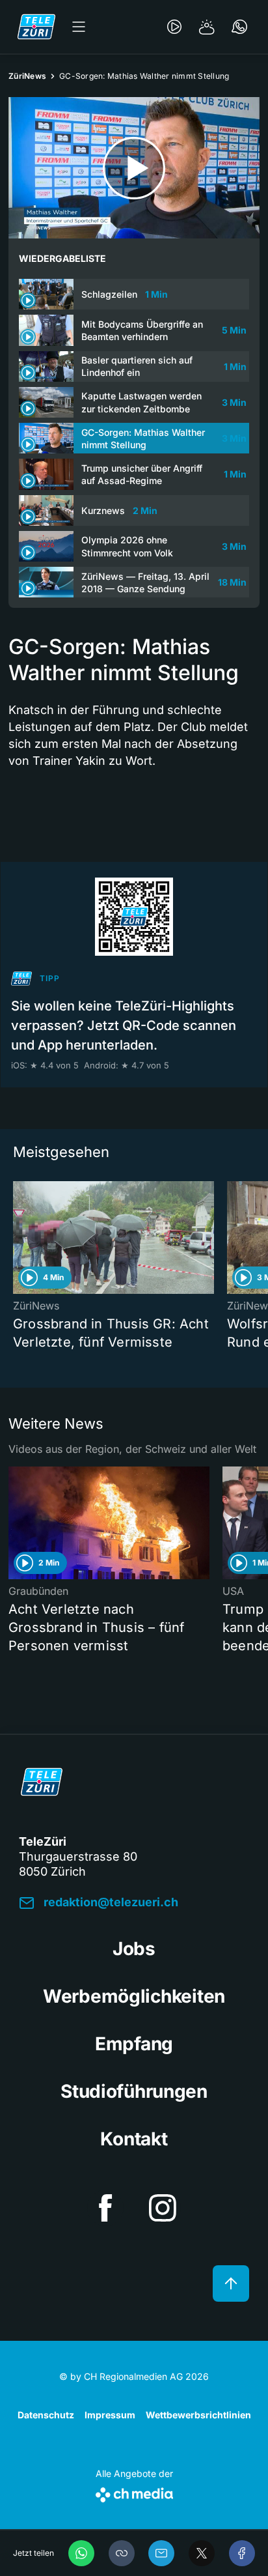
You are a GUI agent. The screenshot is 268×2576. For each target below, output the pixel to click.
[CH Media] (134, 2492)
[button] (122, 2553)
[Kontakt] (239, 27)
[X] (202, 2553)
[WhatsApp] (81, 2553)
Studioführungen (134, 2091)
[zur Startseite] (36, 27)
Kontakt (134, 2139)
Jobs (134, 1949)
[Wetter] (207, 27)
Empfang (134, 2044)
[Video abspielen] (134, 168)
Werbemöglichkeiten (134, 1996)
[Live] (174, 27)
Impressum (110, 2415)
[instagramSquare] (163, 2208)
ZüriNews (27, 76)
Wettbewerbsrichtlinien (198, 2415)
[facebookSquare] (105, 2208)
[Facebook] (242, 2553)
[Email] (161, 2553)
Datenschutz (46, 2415)
